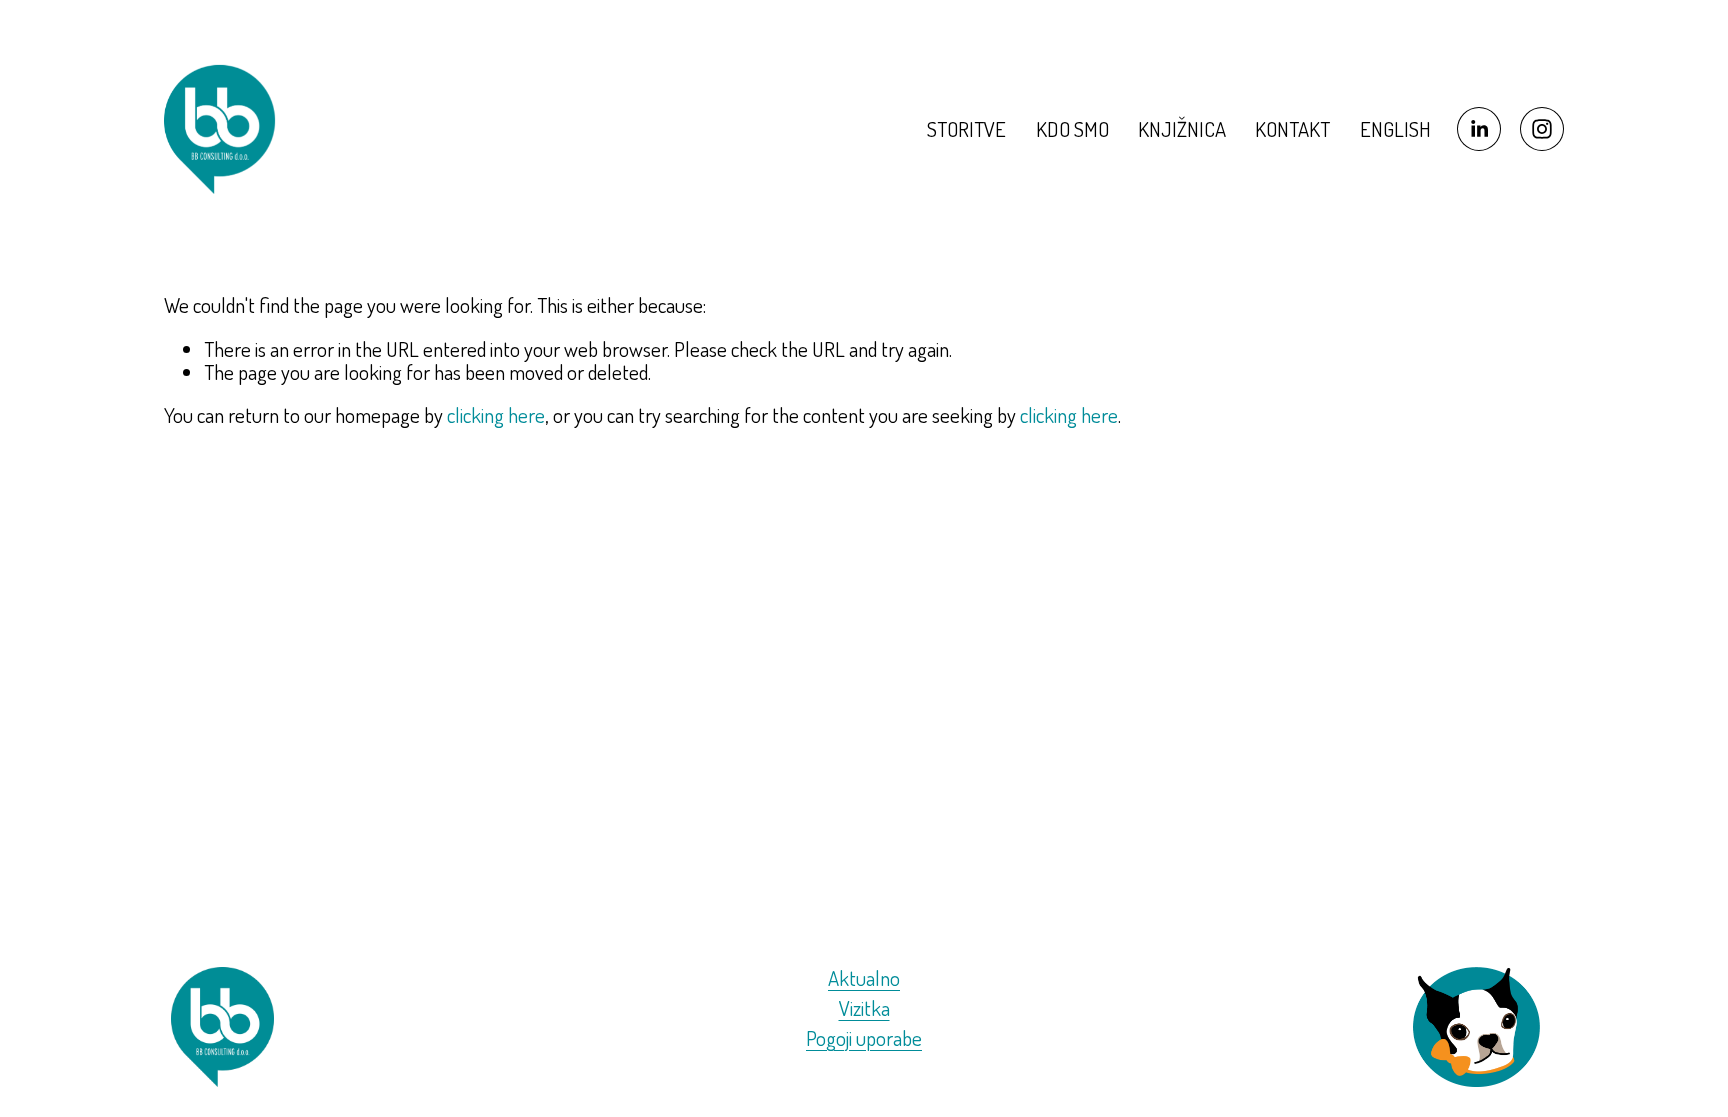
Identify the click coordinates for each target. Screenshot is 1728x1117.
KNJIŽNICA (1182, 129)
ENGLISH (1395, 129)
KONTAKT (1292, 129)
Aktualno (864, 978)
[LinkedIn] (1479, 129)
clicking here (496, 415)
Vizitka (864, 1008)
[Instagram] (1542, 129)
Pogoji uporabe (864, 1038)
